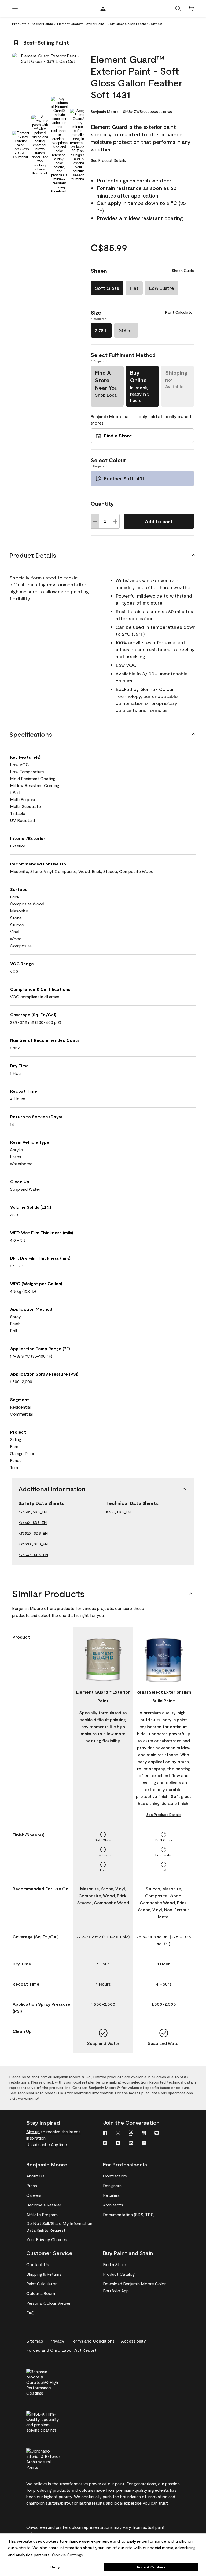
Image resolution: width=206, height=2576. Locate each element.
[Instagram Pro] (131, 2133)
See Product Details (108, 160)
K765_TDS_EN (118, 1512)
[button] (178, 9)
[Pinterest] (157, 2133)
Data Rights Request (46, 2230)
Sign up (33, 2131)
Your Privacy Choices (47, 2239)
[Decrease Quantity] (95, 521)
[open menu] (15, 9)
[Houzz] (118, 2143)
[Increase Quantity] (115, 521)
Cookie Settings (67, 2555)
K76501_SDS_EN (33, 1512)
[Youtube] (144, 2133)
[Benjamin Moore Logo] (103, 9)
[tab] (21, 145)
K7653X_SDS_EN (33, 1544)
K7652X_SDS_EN (33, 1533)
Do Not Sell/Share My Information (59, 2223)
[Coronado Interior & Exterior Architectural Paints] (52, 2458)
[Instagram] (118, 2133)
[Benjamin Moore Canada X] (105, 2143)
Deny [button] (55, 2567)
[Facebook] (105, 2133)
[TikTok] (144, 2143)
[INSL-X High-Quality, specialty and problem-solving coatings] (52, 2421)
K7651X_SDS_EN (33, 1523)
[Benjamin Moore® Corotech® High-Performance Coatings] (52, 2381)
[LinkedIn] (131, 2143)
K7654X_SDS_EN (33, 1555)
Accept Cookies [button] (151, 2567)
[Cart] (191, 9)
